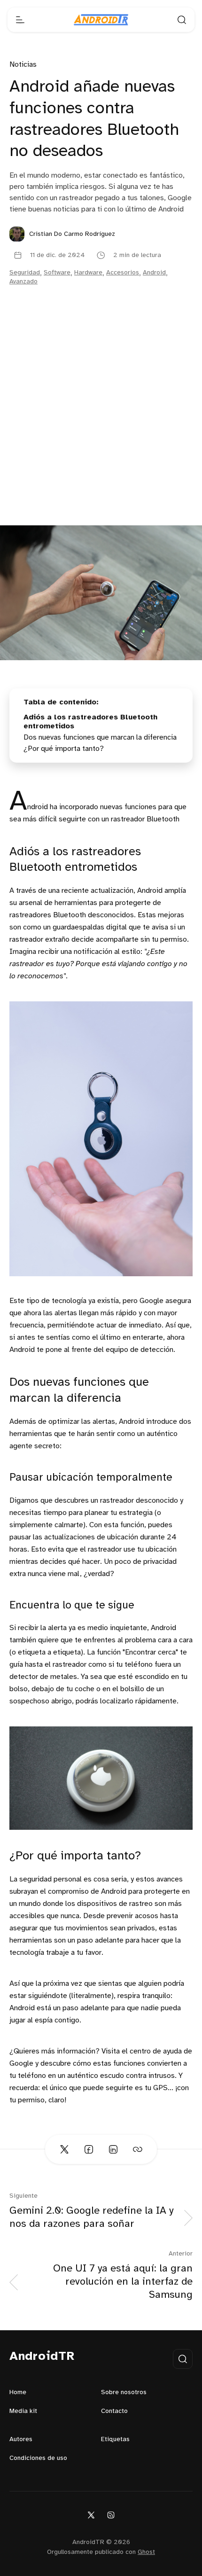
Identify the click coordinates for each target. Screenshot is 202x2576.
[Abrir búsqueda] (182, 20)
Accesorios (123, 273)
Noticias (23, 65)
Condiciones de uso (38, 2458)
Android (154, 273)
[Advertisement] (101, 420)
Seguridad (25, 273)
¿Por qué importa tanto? (64, 749)
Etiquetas (115, 2439)
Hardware (88, 273)
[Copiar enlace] (138, 2149)
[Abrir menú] (20, 20)
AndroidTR (42, 2357)
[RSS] (111, 2515)
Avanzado (23, 282)
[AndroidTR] (101, 20)
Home (18, 2393)
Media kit (23, 2411)
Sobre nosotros (124, 2393)
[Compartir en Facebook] (89, 2149)
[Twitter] (91, 2515)
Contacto (114, 2411)
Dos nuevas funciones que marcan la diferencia (100, 738)
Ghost (146, 2552)
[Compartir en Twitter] (64, 2149)
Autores (21, 2439)
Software (57, 273)
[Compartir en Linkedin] (113, 2149)
